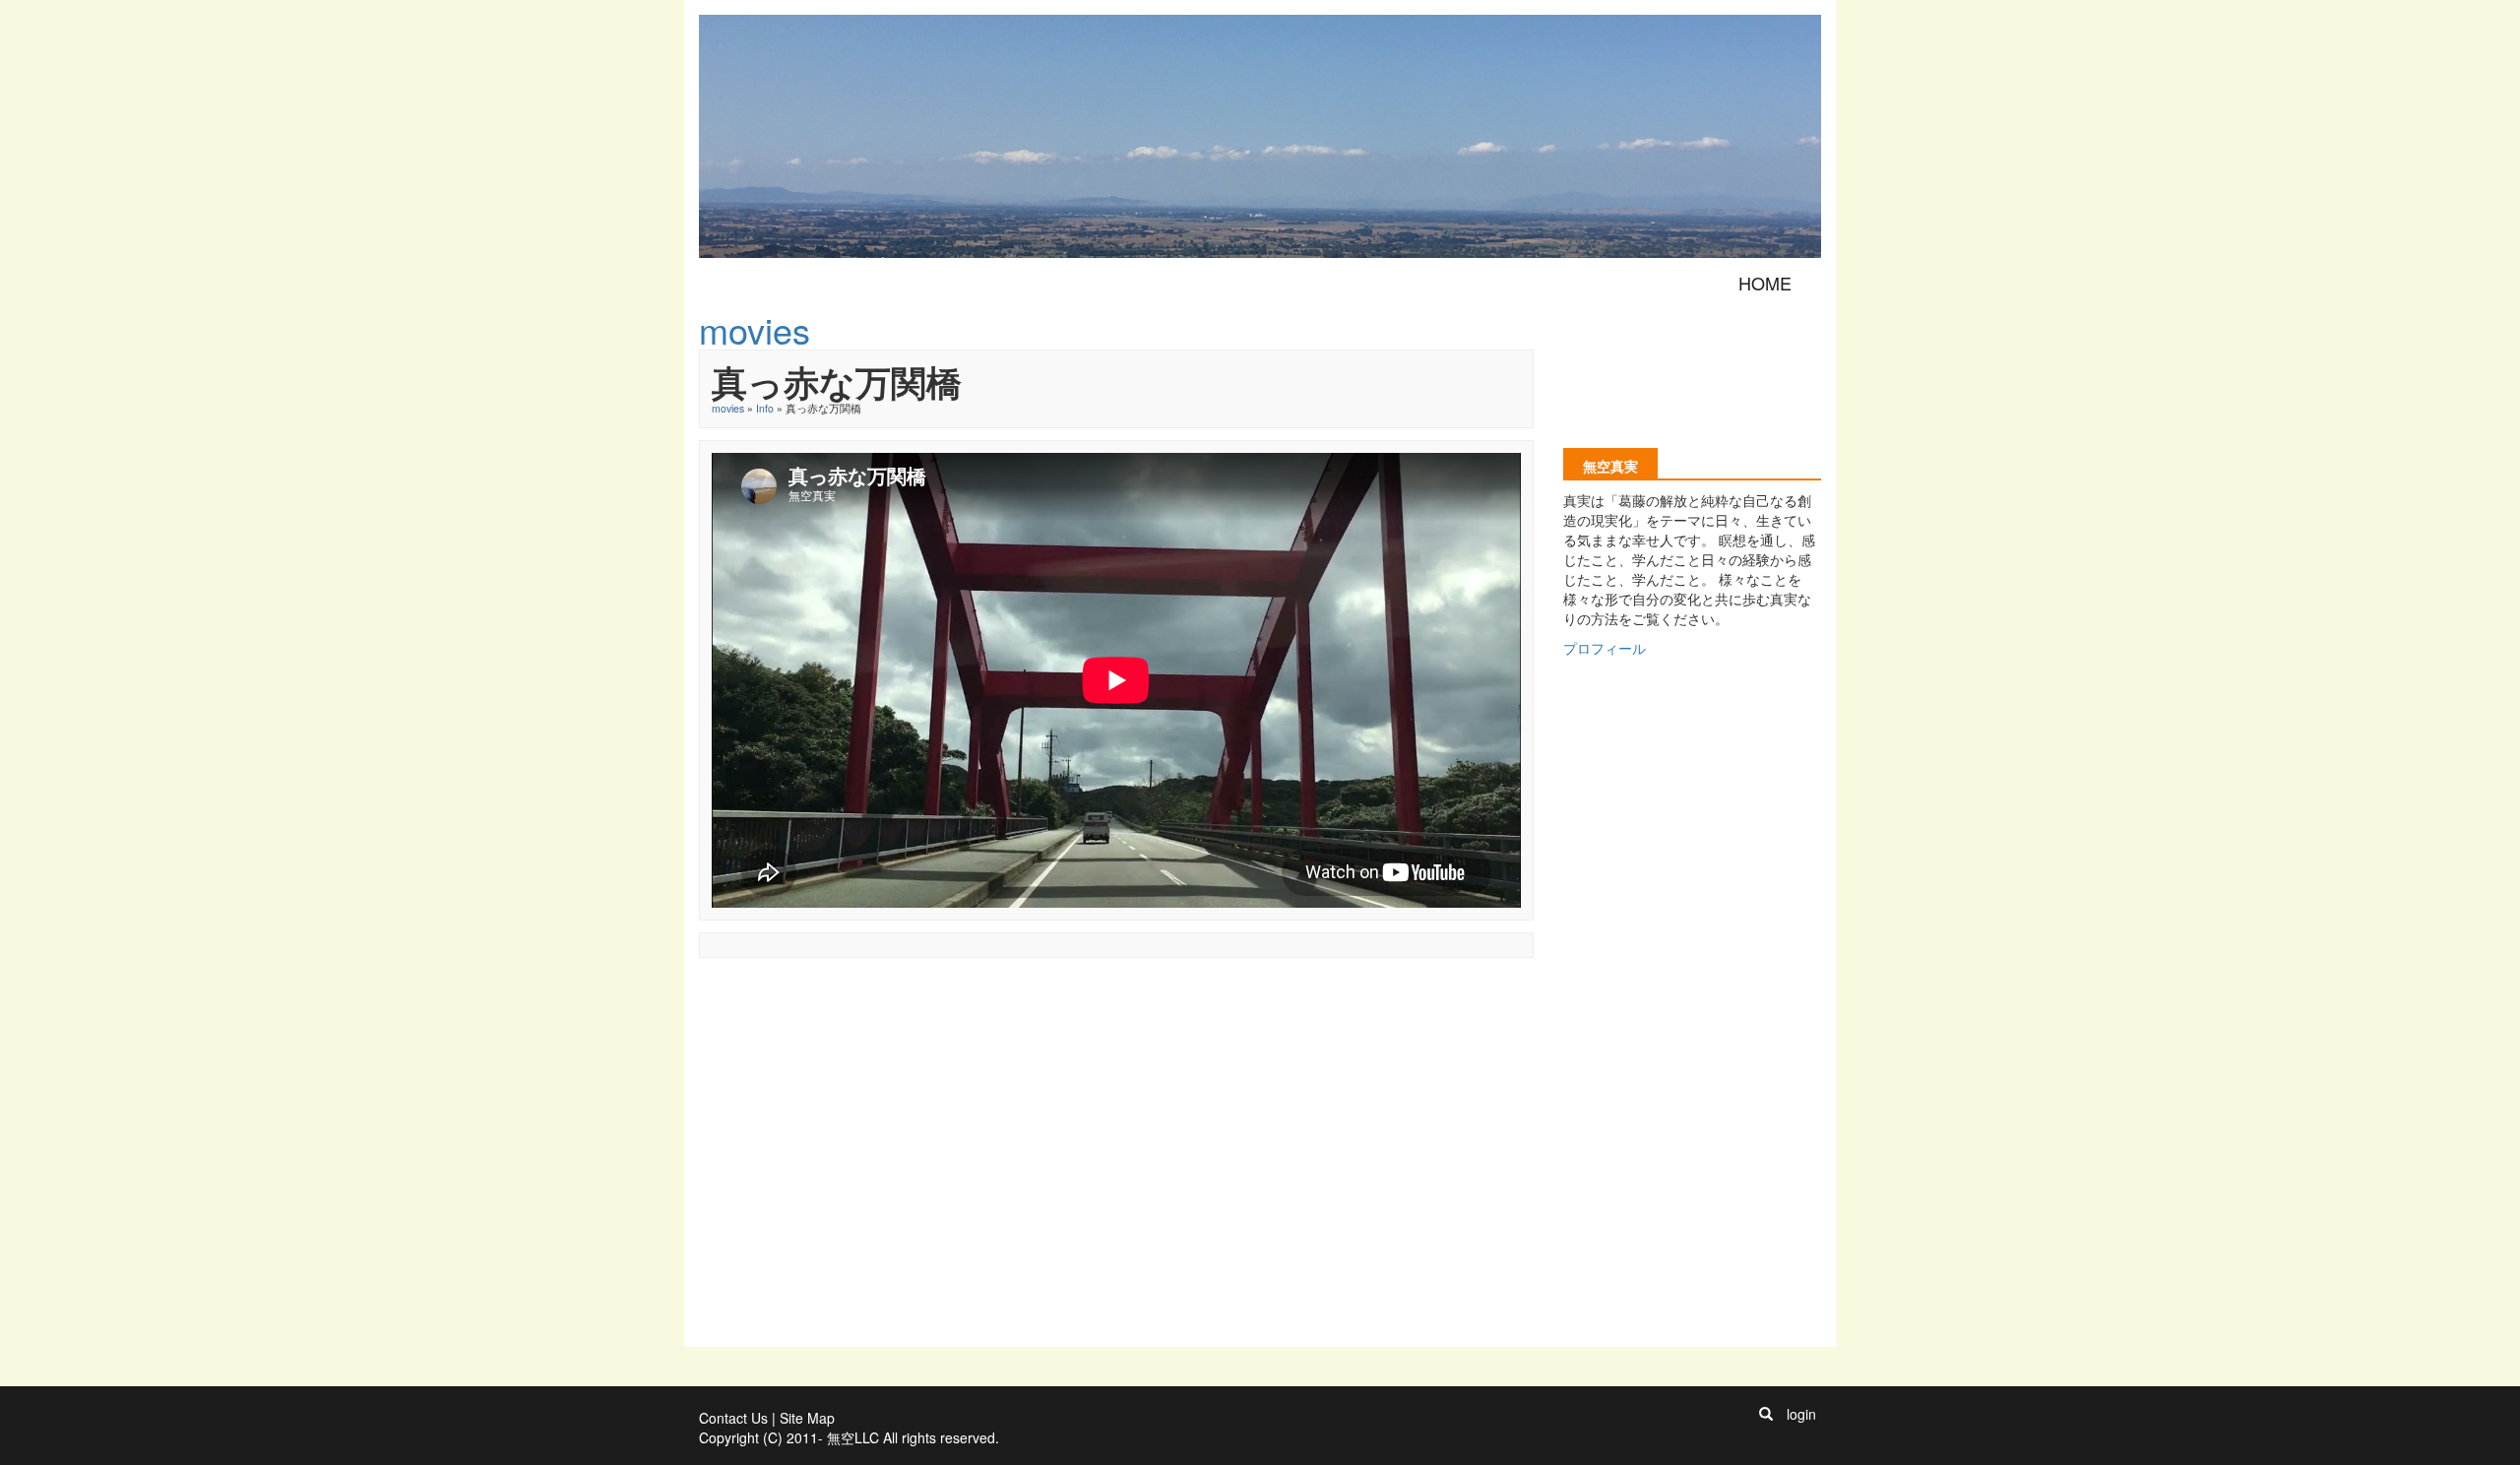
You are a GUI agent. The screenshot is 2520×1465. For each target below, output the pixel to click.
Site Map (807, 1418)
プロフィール (1605, 648)
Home (1765, 283)
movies (728, 408)
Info (765, 408)
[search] (1766, 1414)
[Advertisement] (1057, 1014)
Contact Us (733, 1418)
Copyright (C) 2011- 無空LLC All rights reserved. (849, 1437)
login (1801, 1414)
